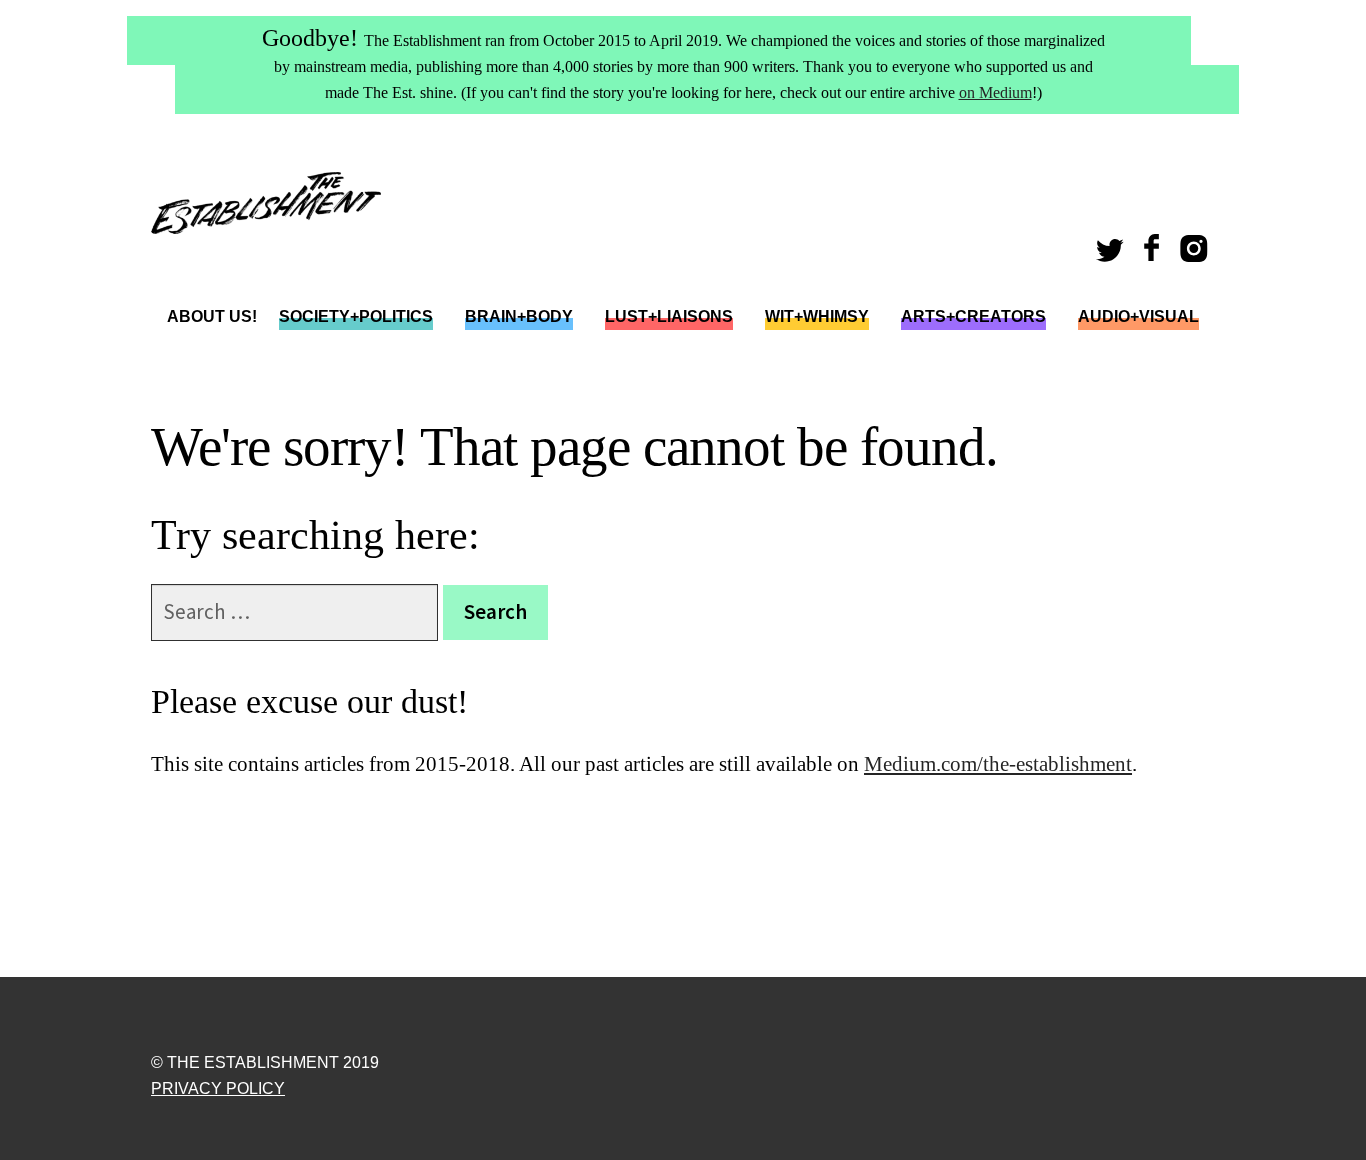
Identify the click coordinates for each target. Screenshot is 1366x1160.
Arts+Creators (973, 316)
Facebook (1154, 254)
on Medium (995, 92)
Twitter (1113, 254)
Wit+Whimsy (817, 316)
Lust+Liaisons (669, 316)
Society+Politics (356, 316)
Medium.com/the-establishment (998, 764)
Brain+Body (519, 316)
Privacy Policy (218, 1088)
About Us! (212, 316)
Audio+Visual (1138, 316)
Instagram (1197, 254)
